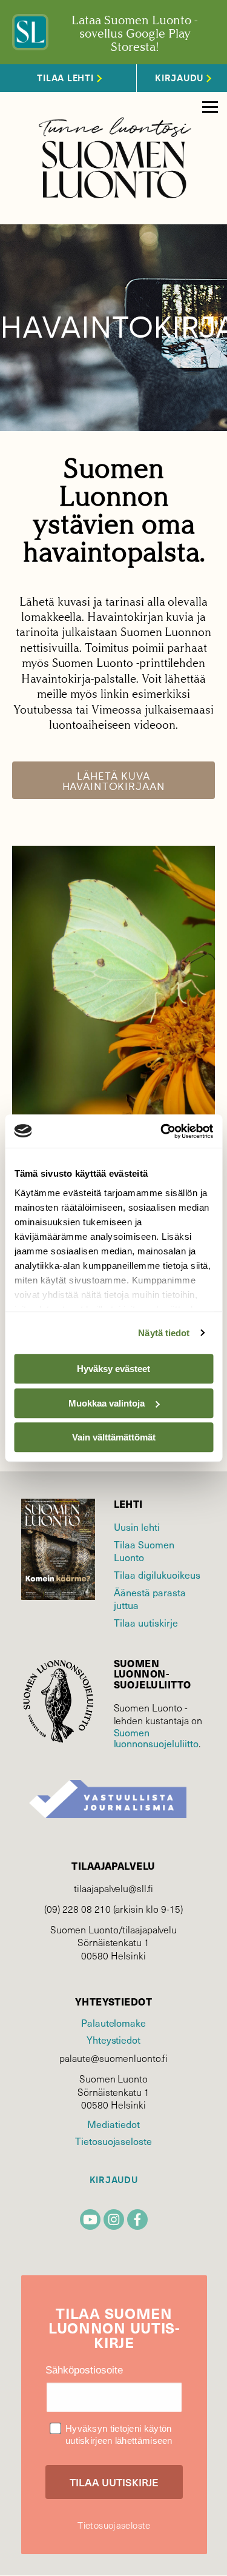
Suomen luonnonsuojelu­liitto (156, 1738)
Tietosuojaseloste (113, 2141)
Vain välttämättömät (114, 1437)
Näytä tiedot (164, 1333)
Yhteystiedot (113, 2039)
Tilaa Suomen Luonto (144, 1551)
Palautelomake (113, 2022)
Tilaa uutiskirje (146, 1622)
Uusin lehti (137, 1527)
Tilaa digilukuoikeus (157, 1574)
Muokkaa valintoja (107, 1403)
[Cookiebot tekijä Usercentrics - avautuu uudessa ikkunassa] (162, 1131)
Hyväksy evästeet (113, 1369)
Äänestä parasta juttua (150, 1598)
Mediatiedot (113, 2124)
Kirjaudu (114, 2180)
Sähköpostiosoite (84, 2370)
